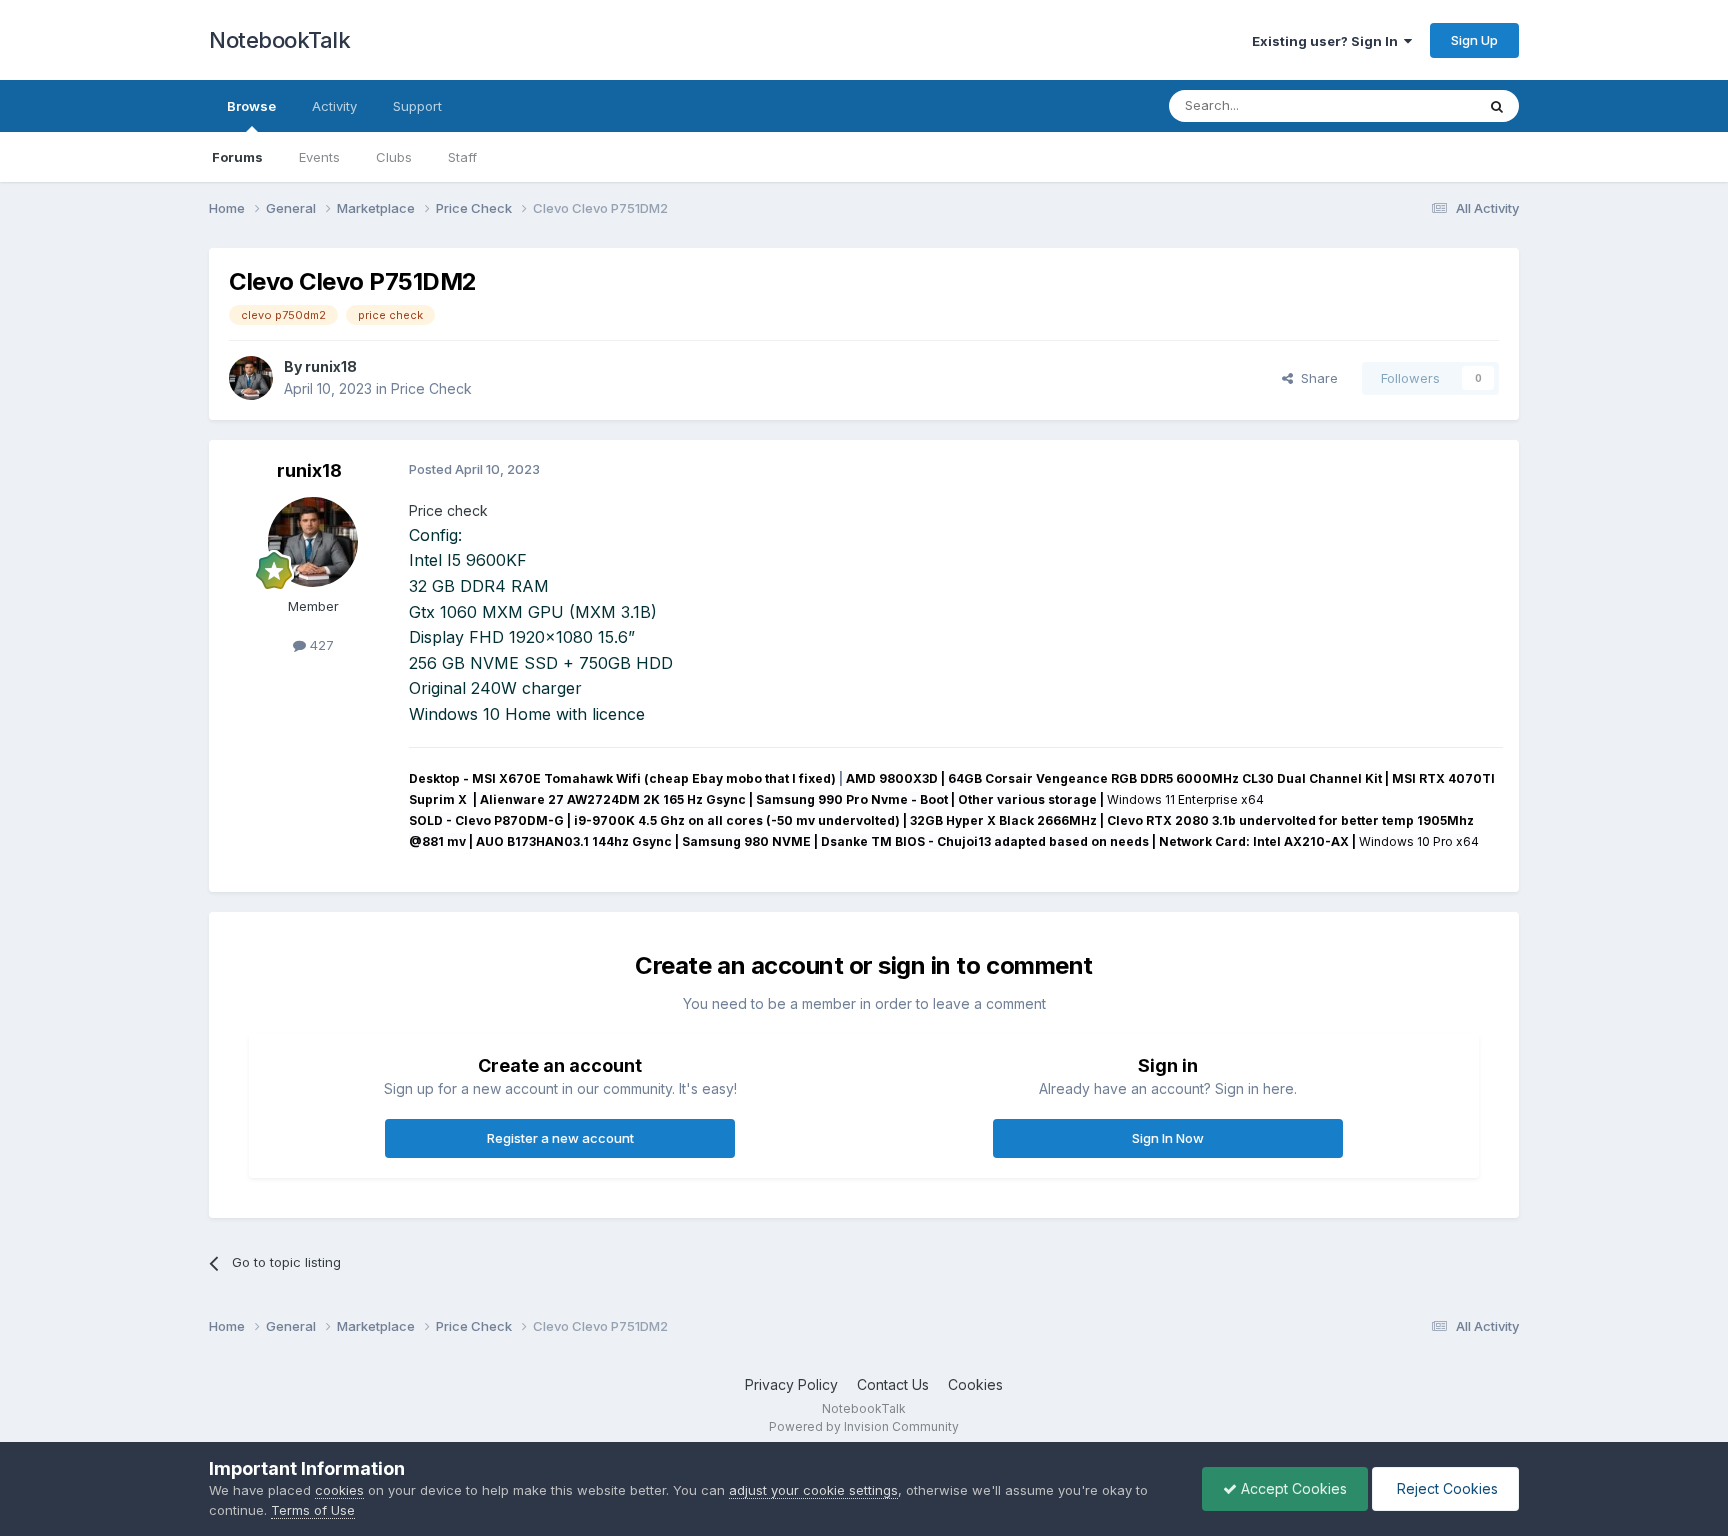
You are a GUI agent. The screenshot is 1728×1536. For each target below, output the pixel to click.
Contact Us (893, 1384)
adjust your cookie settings (813, 1490)
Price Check (431, 388)
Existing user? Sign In (1328, 41)
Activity (334, 106)
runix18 (331, 366)
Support (417, 106)
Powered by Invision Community (864, 1426)
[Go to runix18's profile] (251, 378)
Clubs (394, 157)
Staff (462, 157)
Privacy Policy (791, 1384)
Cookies (975, 1384)
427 (320, 645)
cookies (339, 1490)
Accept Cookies (1292, 1488)
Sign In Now (1168, 1138)
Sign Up (1474, 40)
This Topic (1416, 105)
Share (1315, 378)
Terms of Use (313, 1510)
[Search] (1497, 106)
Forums (237, 157)
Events (319, 157)
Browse (251, 106)
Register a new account (560, 1138)
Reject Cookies (1445, 1488)
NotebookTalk (279, 40)
